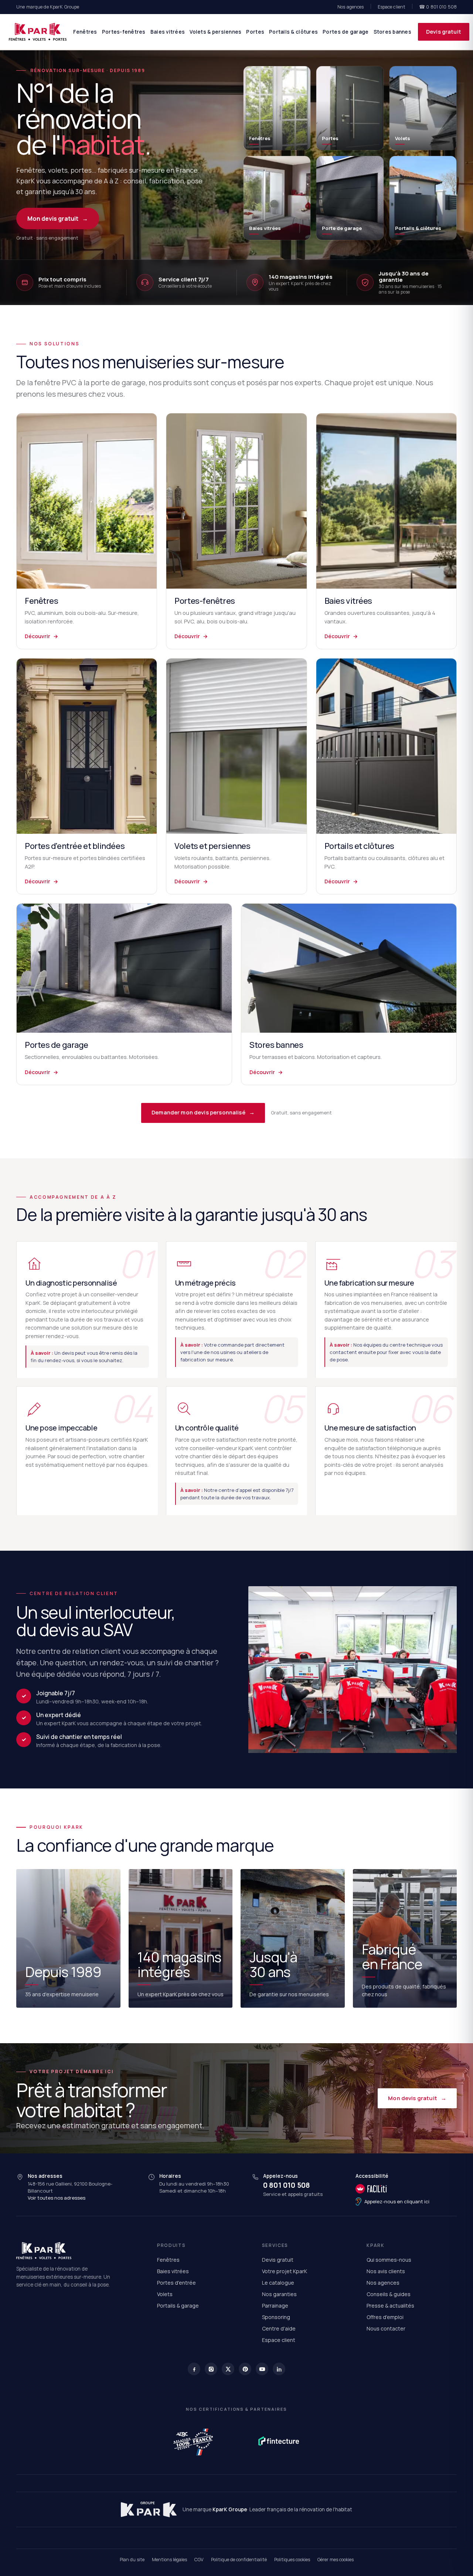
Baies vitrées (168, 32)
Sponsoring (276, 2317)
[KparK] (38, 32)
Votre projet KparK (285, 2271)
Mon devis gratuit (58, 219)
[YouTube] (262, 2369)
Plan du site (132, 2560)
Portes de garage (346, 32)
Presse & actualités (390, 2306)
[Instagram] (211, 2369)
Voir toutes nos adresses (57, 2198)
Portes (255, 32)
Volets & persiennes (215, 32)
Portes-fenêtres (124, 32)
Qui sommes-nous (389, 2260)
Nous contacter (386, 2328)
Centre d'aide (279, 2328)
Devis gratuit (444, 32)
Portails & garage (178, 2306)
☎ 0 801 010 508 (438, 7)
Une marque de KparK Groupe (48, 7)
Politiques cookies (292, 2560)
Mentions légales (169, 2560)
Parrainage (275, 2306)
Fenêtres (85, 32)
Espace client (392, 7)
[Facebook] (194, 2369)
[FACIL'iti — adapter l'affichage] (392, 2189)
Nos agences (351, 7)
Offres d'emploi (385, 2317)
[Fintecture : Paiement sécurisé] (279, 2441)
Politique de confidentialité (239, 2560)
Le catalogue (278, 2283)
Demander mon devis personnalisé (203, 1112)
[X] (228, 2369)
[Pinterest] (245, 2369)
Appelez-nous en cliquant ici (397, 2201)
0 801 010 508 (287, 2185)
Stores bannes (393, 32)
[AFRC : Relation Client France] (194, 2441)
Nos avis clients (386, 2271)
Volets (165, 2294)
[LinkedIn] (279, 2369)
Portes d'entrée (176, 2283)
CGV (199, 2560)
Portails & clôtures (293, 32)
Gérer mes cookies (336, 2560)
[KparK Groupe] (149, 2509)
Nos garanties (279, 2294)
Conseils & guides (389, 2294)
